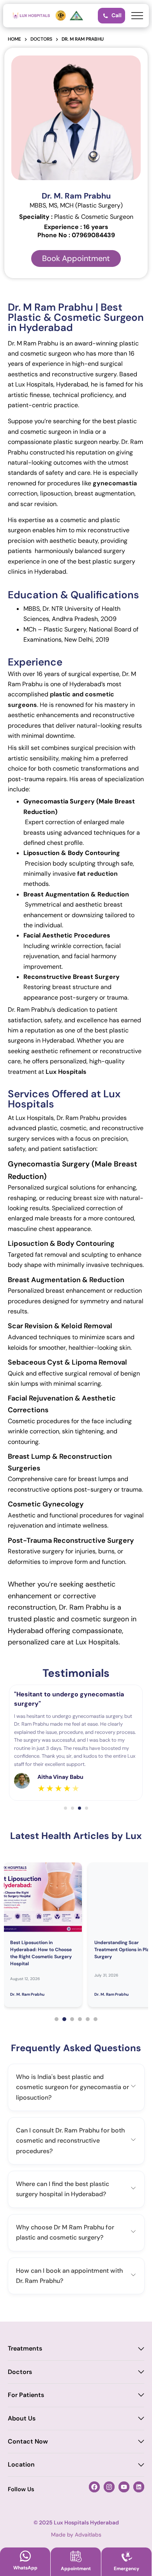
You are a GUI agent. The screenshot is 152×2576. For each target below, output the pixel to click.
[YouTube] (124, 2487)
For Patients (26, 2395)
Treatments (25, 2348)
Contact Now (28, 2441)
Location (21, 2464)
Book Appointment (76, 258)
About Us (22, 2418)
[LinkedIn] (139, 2487)
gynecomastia (115, 483)
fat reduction (97, 874)
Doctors (20, 2372)
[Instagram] (109, 2487)
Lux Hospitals (66, 1072)
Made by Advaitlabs (76, 2535)
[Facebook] (94, 2487)
